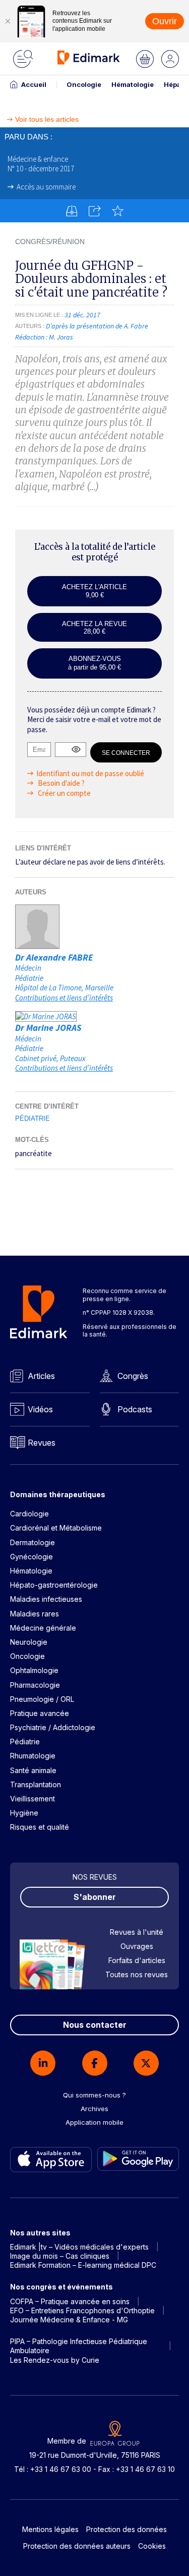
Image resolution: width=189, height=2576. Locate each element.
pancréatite (34, 1153)
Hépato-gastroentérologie (54, 1585)
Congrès (133, 1376)
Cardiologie (29, 1514)
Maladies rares (35, 1614)
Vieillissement (33, 1799)
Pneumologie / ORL (42, 1699)
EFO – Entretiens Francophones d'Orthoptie (82, 2310)
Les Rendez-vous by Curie (55, 2360)
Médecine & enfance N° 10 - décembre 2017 (41, 164)
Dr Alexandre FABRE (54, 957)
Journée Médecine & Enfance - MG (69, 2320)
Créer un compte (64, 793)
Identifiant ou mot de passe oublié (90, 773)
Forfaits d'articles (137, 1960)
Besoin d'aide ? (60, 783)
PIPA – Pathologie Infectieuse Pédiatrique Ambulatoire (79, 2346)
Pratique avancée (40, 1713)
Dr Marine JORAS (48, 1028)
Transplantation (36, 1784)
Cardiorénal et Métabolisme (56, 1528)
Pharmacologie (35, 1685)
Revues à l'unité (137, 1932)
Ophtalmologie (34, 1670)
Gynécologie (31, 1557)
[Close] (8, 21)
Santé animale (33, 1770)
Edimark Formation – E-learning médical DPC (83, 2265)
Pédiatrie (33, 1118)
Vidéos (40, 1409)
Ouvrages (137, 1946)
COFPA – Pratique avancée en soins (70, 2301)
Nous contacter (95, 2025)
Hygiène (24, 1813)
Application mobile (94, 2122)
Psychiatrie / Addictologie (53, 1727)
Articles (41, 1376)
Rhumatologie (33, 1756)
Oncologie (84, 84)
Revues (42, 1443)
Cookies (152, 2546)
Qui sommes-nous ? (94, 2095)
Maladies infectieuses (46, 1599)
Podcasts (135, 1409)
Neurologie (29, 1642)
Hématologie (133, 84)
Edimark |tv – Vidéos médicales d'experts (79, 2247)
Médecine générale (43, 1628)
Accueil (34, 84)
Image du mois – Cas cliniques (60, 2256)
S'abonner (95, 1897)
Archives (94, 2109)
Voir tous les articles (47, 120)
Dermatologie (33, 1542)
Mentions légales (50, 2529)
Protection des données (127, 2529)
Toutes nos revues (137, 1974)
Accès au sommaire (46, 187)
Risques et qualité (40, 1827)
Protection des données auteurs (77, 2546)
